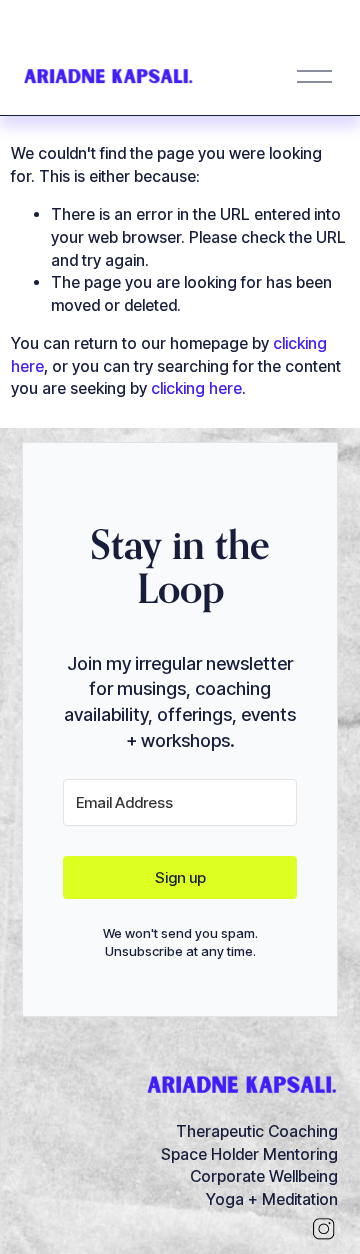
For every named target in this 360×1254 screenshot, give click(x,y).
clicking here (196, 388)
